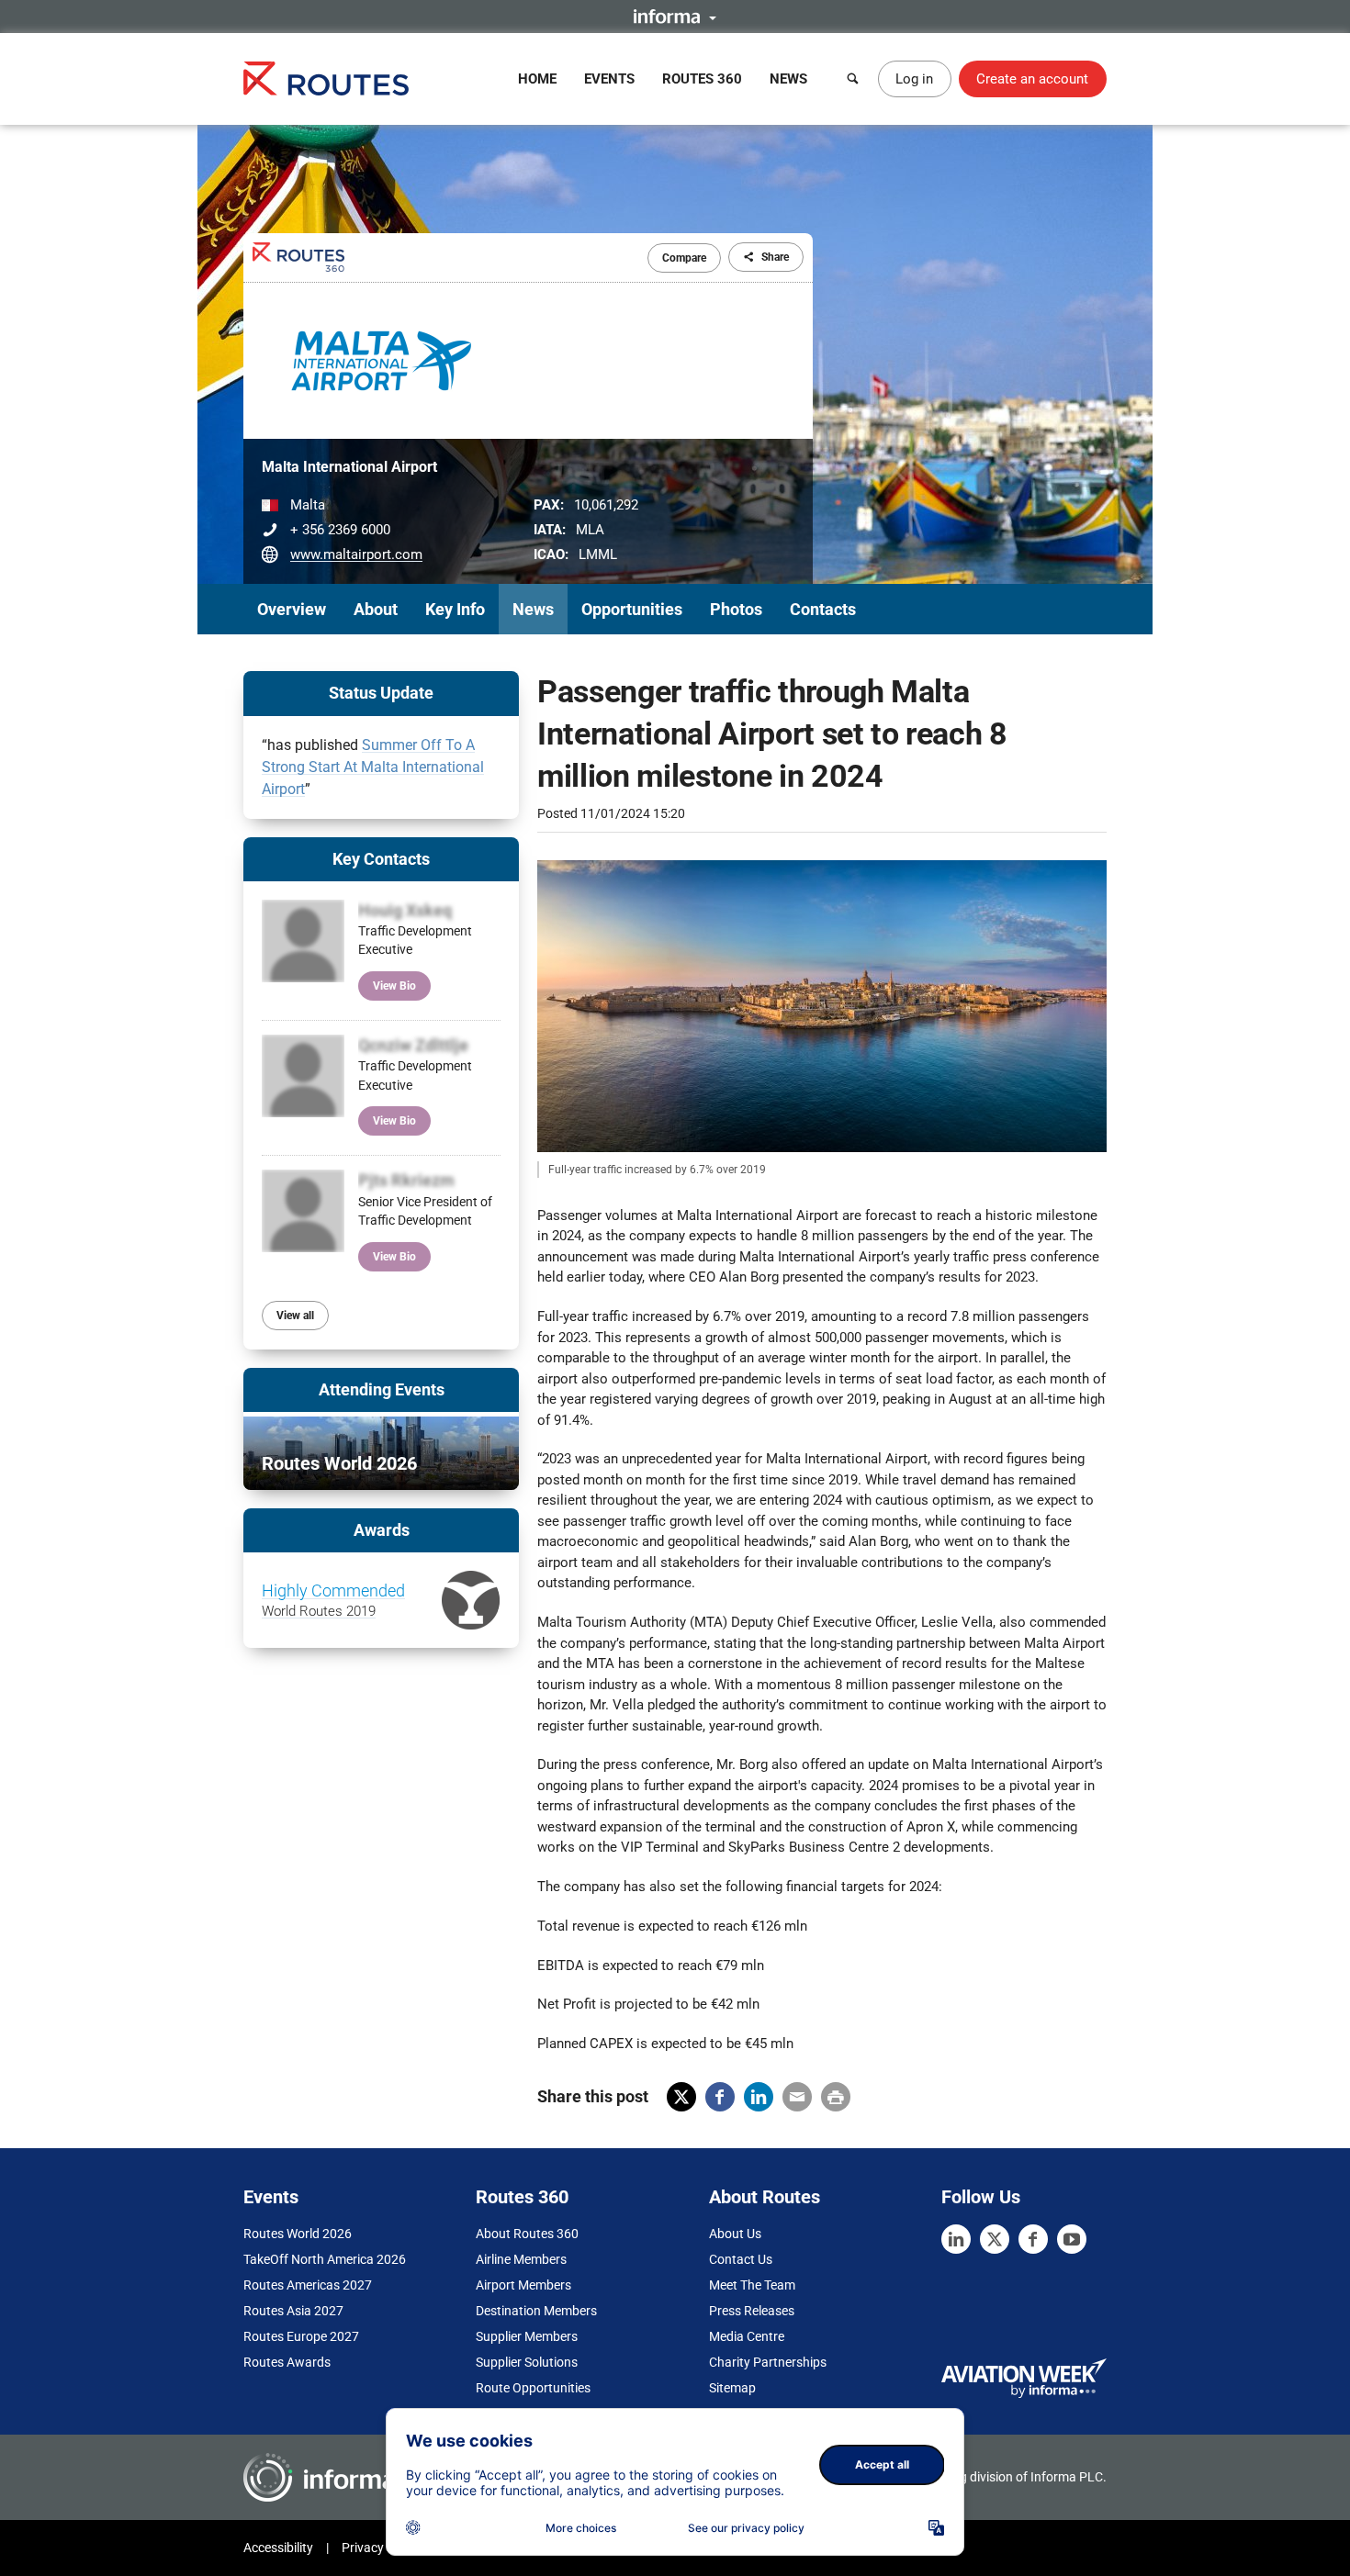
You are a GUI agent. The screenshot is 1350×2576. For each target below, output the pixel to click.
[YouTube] (1072, 2239)
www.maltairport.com (356, 554)
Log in (914, 79)
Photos (736, 609)
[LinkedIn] (956, 2239)
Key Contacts (381, 859)
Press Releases (752, 2311)
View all (295, 1316)
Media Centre (747, 2336)
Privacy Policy (381, 2548)
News (788, 79)
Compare (684, 258)
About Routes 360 (527, 2234)
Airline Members (521, 2259)
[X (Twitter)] (995, 2239)
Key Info (455, 609)
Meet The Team (752, 2285)
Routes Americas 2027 (308, 2285)
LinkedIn (759, 2097)
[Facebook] (1033, 2239)
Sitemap (732, 2388)
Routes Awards (287, 2362)
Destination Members (536, 2311)
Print (836, 2097)
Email (797, 2097)
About (376, 609)
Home (537, 79)
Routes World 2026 (298, 2234)
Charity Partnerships (768, 2362)
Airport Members (523, 2285)
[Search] (853, 79)
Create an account (1032, 79)
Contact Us (741, 2259)
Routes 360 (702, 79)
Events (609, 79)
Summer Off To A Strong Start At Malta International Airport (373, 767)
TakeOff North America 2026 (325, 2259)
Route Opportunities (533, 2388)
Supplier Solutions (527, 2362)
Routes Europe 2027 (301, 2336)
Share (775, 257)
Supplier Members (527, 2336)
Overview (292, 609)
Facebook (720, 2097)
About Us (735, 2234)
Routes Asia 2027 (293, 2311)
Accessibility (278, 2548)
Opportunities (632, 609)
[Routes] (326, 78)
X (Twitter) (681, 2097)
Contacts (823, 609)
